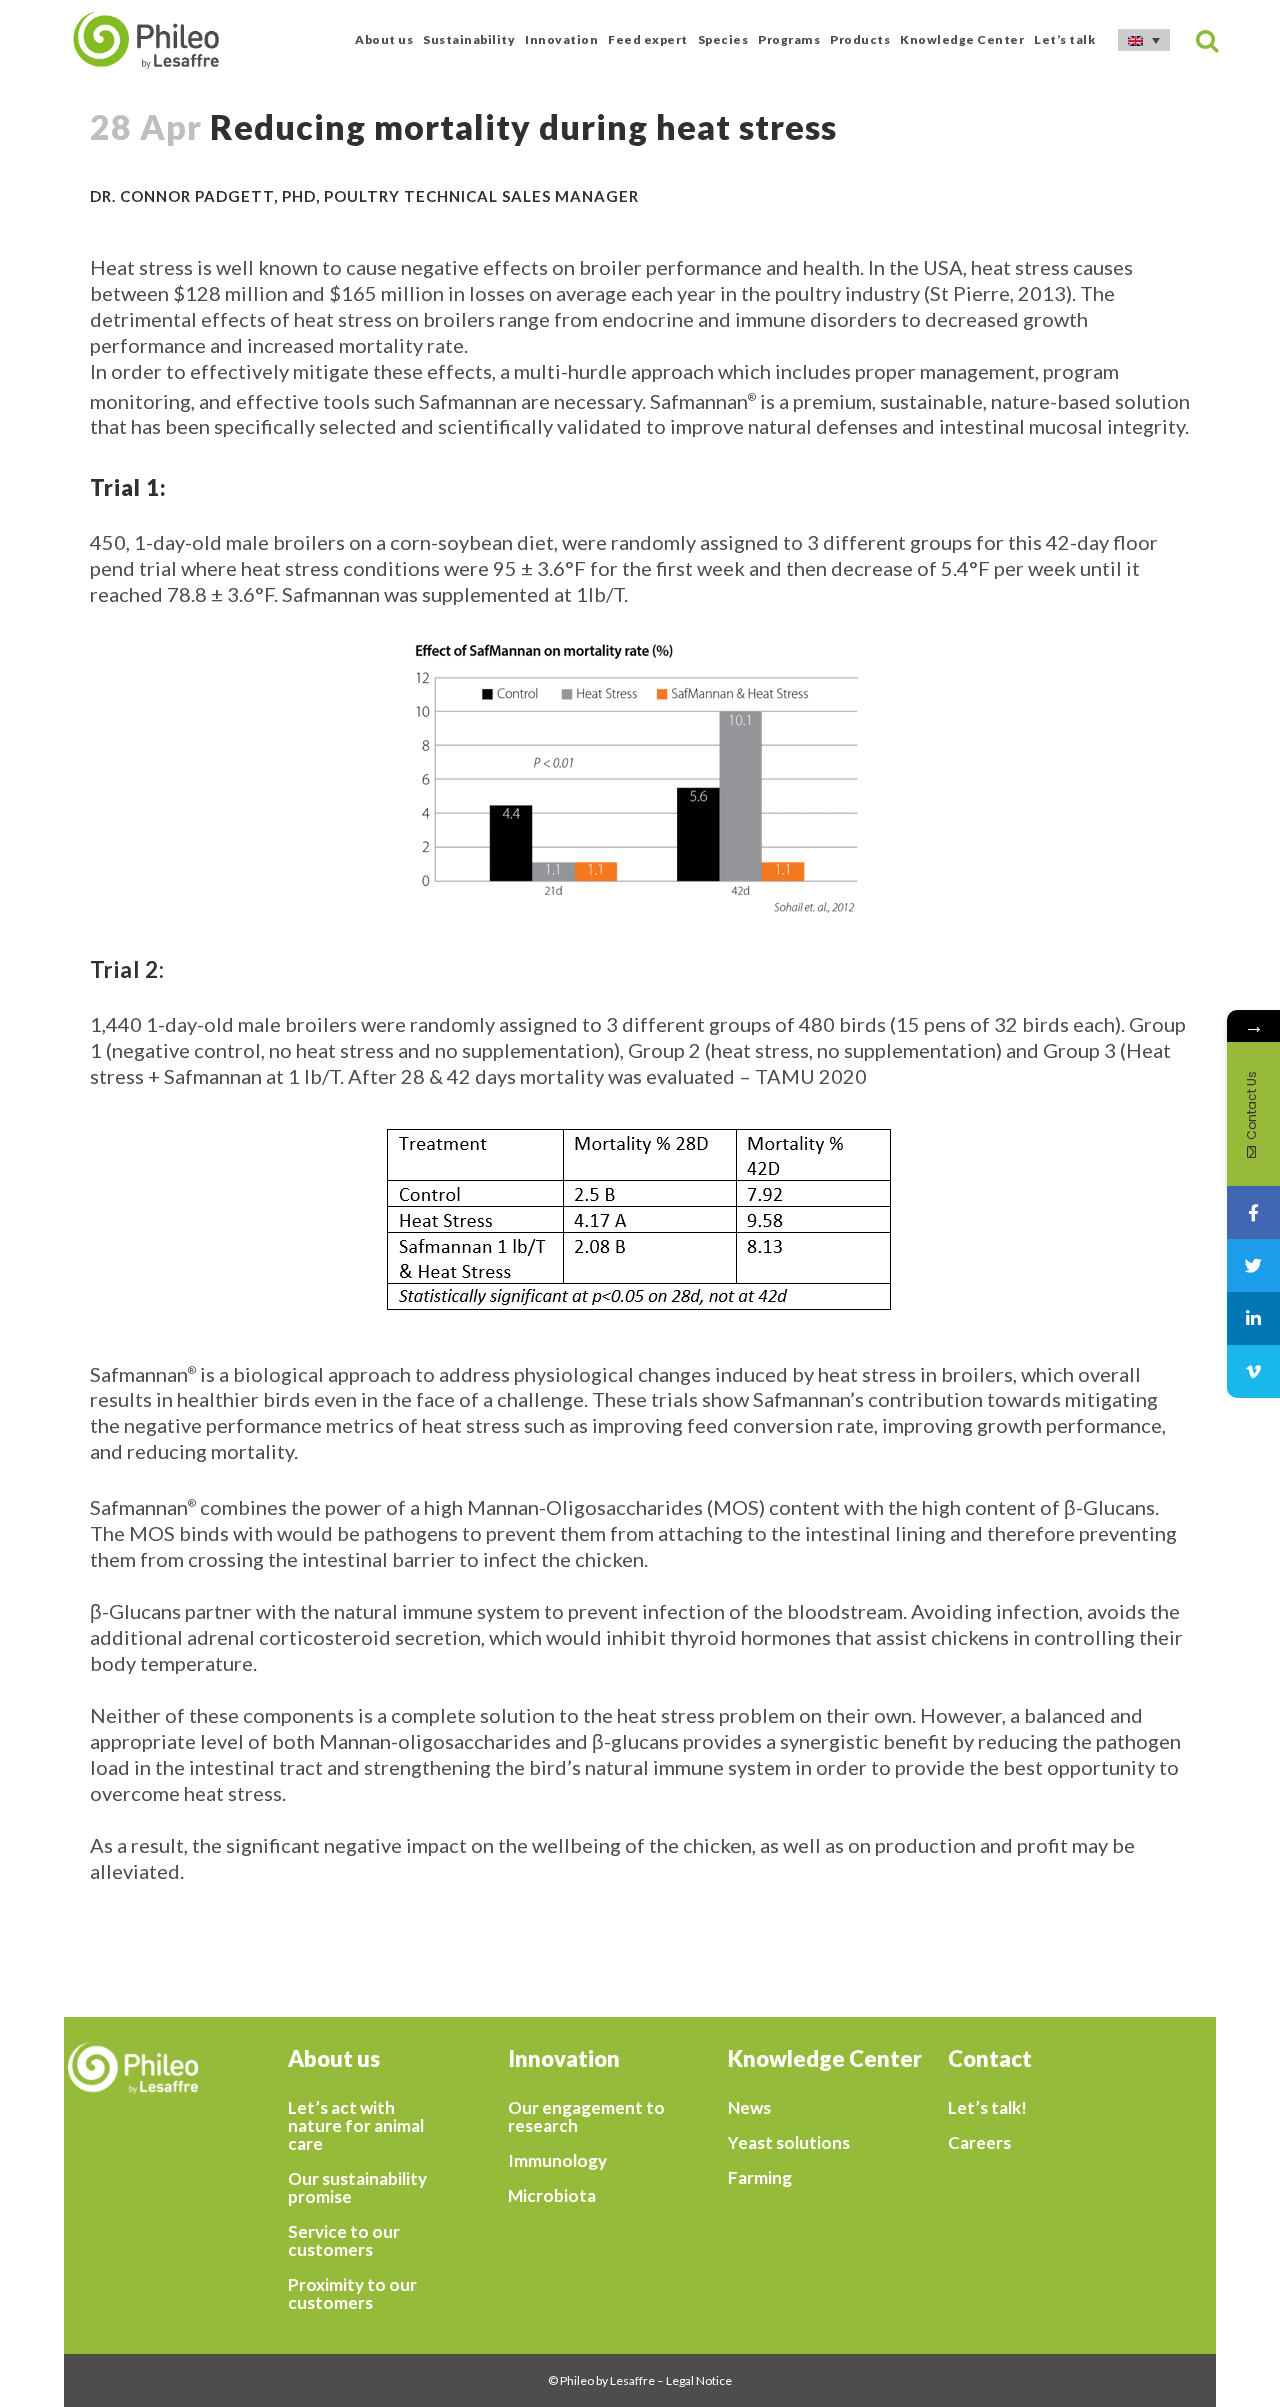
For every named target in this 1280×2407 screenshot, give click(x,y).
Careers (979, 2143)
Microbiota (552, 2196)
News (749, 2108)
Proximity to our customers (352, 2294)
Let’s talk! (987, 2108)
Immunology (557, 2161)
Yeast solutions (789, 2143)
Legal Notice (699, 2380)
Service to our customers (344, 2241)
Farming (760, 2178)
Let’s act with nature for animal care (356, 2126)
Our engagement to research (586, 2117)
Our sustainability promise (357, 2188)
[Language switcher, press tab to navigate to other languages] (1144, 40)
